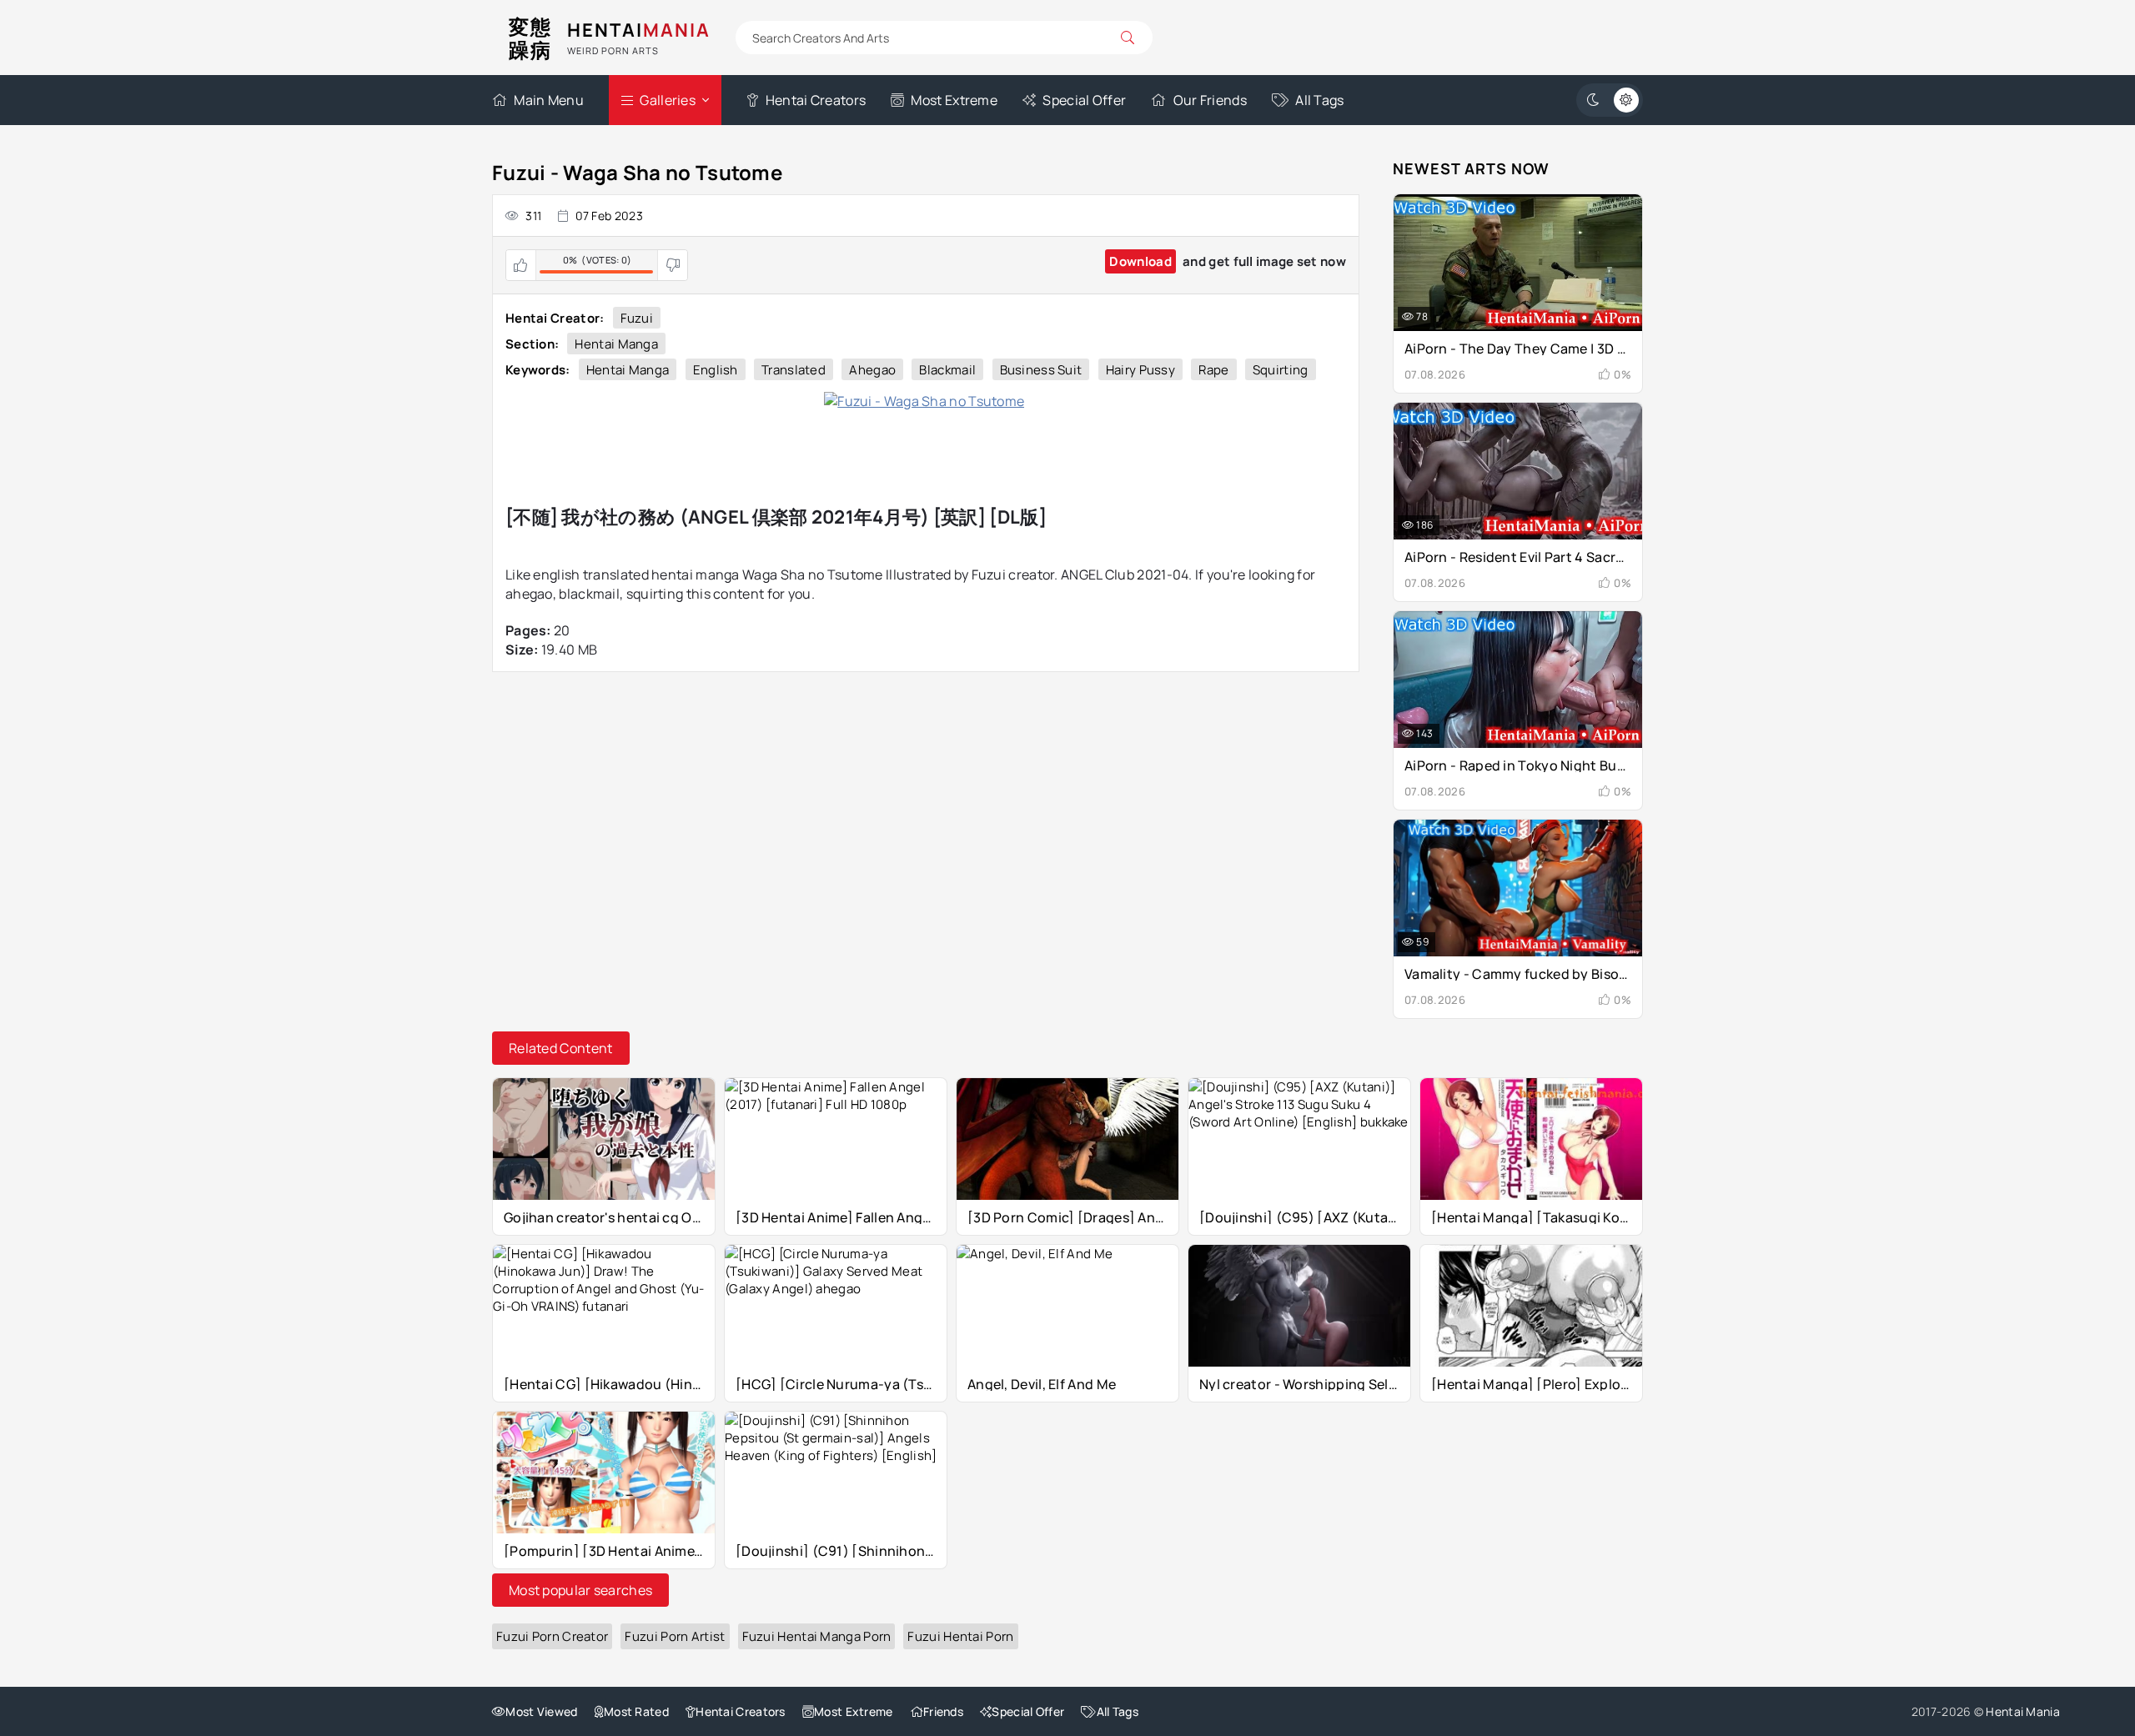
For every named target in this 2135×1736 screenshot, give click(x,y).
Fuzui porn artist (675, 1636)
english (716, 370)
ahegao (872, 370)
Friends (943, 1711)
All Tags (1319, 100)
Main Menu (549, 100)
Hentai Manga (616, 344)
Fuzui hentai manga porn (817, 1636)
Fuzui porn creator (552, 1636)
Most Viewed (541, 1711)
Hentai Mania (2023, 1711)
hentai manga (628, 370)
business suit (1041, 370)
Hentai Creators (816, 100)
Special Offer (1084, 100)
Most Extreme (954, 100)
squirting (1281, 370)
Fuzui (637, 318)
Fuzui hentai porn (960, 1636)
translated (794, 370)
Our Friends (1210, 100)
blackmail (947, 370)
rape (1213, 370)
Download (1140, 261)
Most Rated (636, 1711)
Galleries (668, 100)
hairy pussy (1140, 370)
